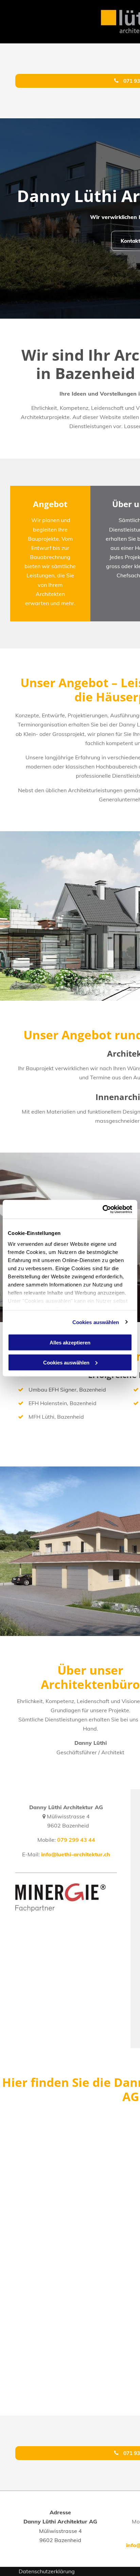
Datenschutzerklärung (47, 2571)
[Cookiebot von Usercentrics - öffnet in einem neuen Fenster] (102, 1209)
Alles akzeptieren (70, 1343)
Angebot (50, 504)
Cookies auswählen (96, 1322)
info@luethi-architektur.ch (76, 1854)
